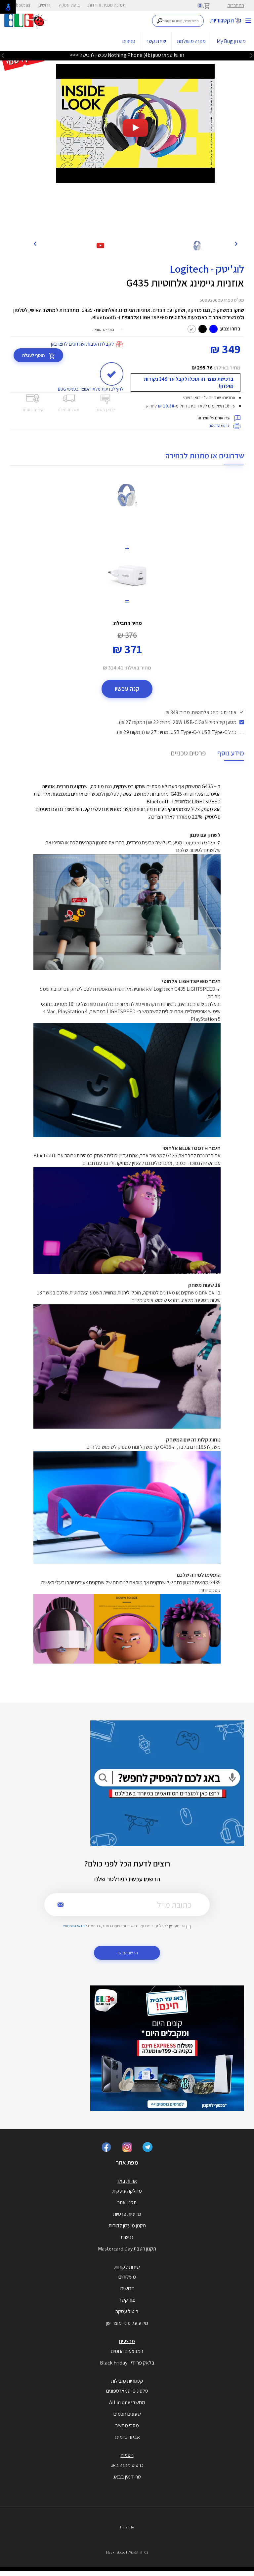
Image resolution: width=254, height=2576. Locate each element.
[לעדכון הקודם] (251, 56)
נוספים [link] (127, 2455)
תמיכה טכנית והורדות (107, 5)
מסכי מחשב (127, 2425)
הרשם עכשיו (127, 1953)
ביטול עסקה (69, 5)
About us (22, 5)
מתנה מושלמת (191, 41)
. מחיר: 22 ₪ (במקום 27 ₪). (177, 722)
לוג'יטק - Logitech (207, 269)
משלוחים (127, 2277)
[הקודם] (236, 243)
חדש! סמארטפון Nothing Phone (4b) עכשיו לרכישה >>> (127, 55)
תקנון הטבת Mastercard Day (127, 2249)
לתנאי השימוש (75, 1926)
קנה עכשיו (127, 689)
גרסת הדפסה (219, 425)
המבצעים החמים (127, 2351)
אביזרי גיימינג (127, 2437)
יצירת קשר (156, 41)
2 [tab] (139, 227)
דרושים (44, 5)
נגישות (127, 2237)
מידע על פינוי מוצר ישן (127, 2323)
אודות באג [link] (127, 2181)
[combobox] (178, 21)
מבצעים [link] (127, 2341)
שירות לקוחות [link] (127, 2267)
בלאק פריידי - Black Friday (127, 2363)
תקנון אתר (127, 2202)
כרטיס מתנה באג (127, 2465)
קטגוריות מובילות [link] (127, 2381)
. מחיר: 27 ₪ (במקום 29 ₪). (176, 732)
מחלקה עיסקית (127, 2191)
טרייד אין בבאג (127, 2477)
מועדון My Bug (231, 41)
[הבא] (35, 243)
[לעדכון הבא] (3, 56)
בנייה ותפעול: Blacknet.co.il (127, 2552)
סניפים (129, 41)
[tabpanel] (135, 123)
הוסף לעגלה (34, 355)
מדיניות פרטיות (127, 2214)
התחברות (236, 5)
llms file (127, 2527)
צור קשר (127, 2300)
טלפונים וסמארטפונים (127, 2391)
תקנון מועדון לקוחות (127, 2226)
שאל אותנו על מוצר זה (214, 418)
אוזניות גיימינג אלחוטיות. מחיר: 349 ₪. (200, 712)
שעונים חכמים (127, 2414)
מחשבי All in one (127, 2402)
